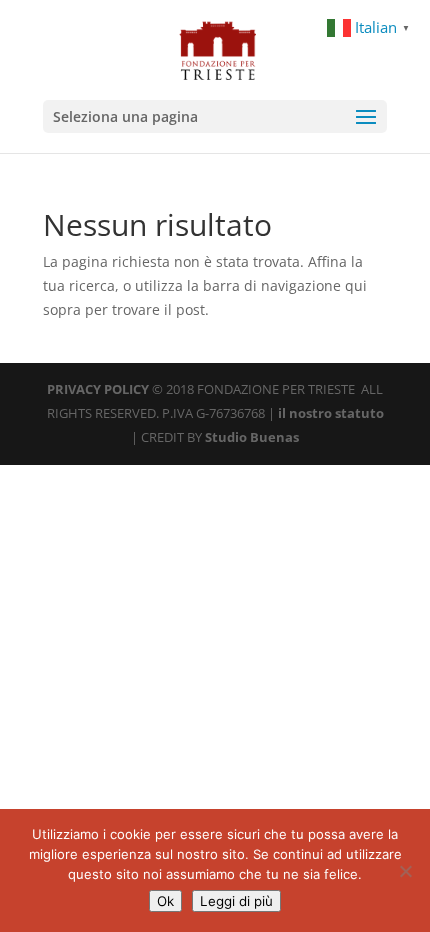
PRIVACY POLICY (98, 389)
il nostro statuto (331, 413)
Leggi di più (236, 901)
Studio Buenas (252, 437)
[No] (405, 871)
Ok (165, 901)
